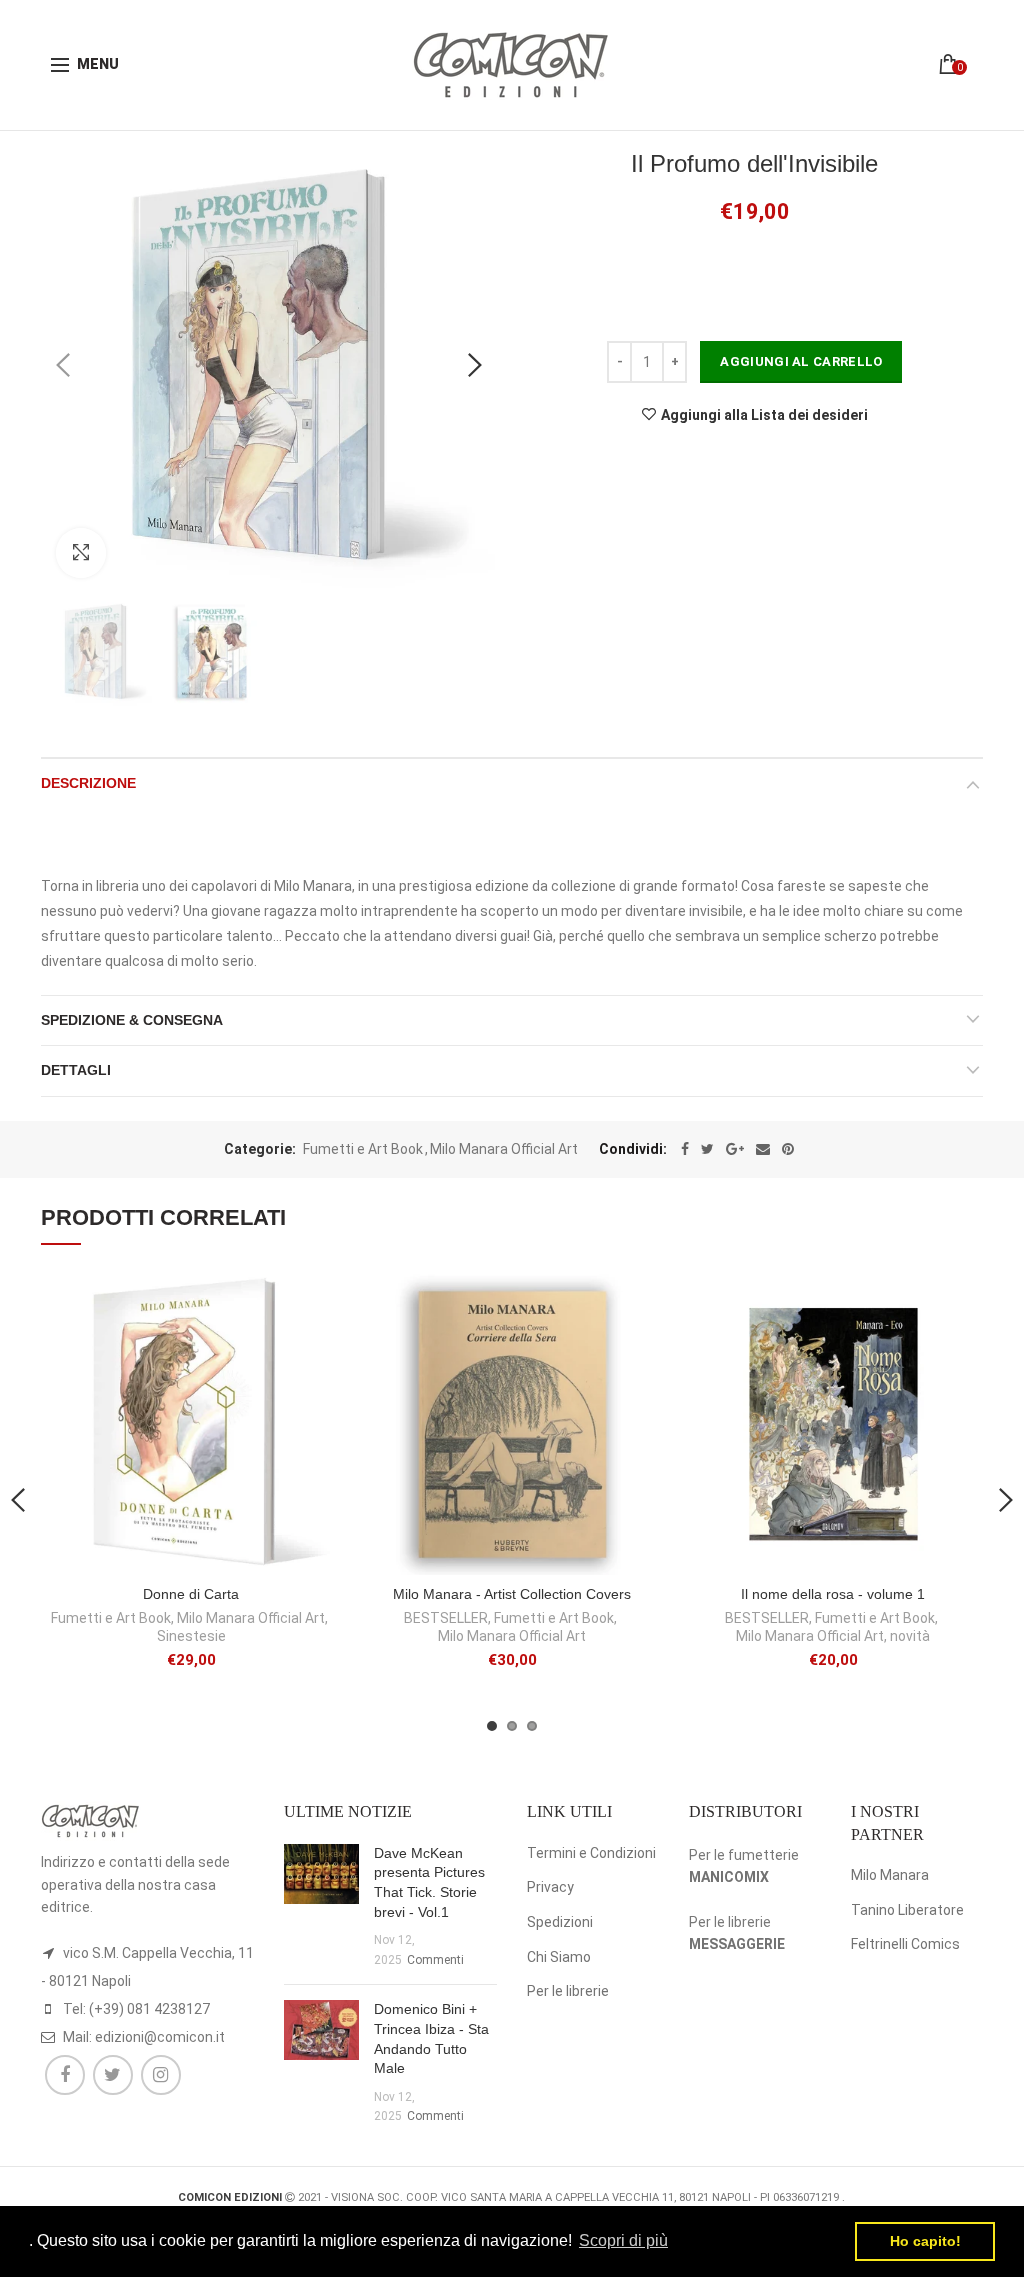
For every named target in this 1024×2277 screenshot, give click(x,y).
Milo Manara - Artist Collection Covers (512, 1594)
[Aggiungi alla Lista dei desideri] (314, 1301)
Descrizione (88, 783)
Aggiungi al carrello (801, 361)
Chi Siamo (559, 1957)
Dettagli (76, 1070)
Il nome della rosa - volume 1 (833, 1594)
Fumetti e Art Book (363, 1149)
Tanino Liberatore (907, 1910)
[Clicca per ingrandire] (81, 553)
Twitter (113, 2075)
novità (910, 1636)
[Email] (763, 1149)
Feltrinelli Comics (905, 1944)
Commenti (435, 1960)
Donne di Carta (191, 1594)
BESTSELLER (446, 1618)
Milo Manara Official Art (504, 1149)
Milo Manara (890, 1875)
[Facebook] (685, 1149)
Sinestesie (191, 1636)
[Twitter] (707, 1149)
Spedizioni (560, 1922)
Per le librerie (568, 1991)
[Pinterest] (788, 1149)
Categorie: (260, 1149)
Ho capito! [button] (925, 2241)
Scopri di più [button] (623, 2240)
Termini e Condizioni (591, 1853)
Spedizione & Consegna (132, 1020)
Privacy (550, 1887)
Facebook (65, 2075)
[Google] (735, 1149)
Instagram (161, 2075)
